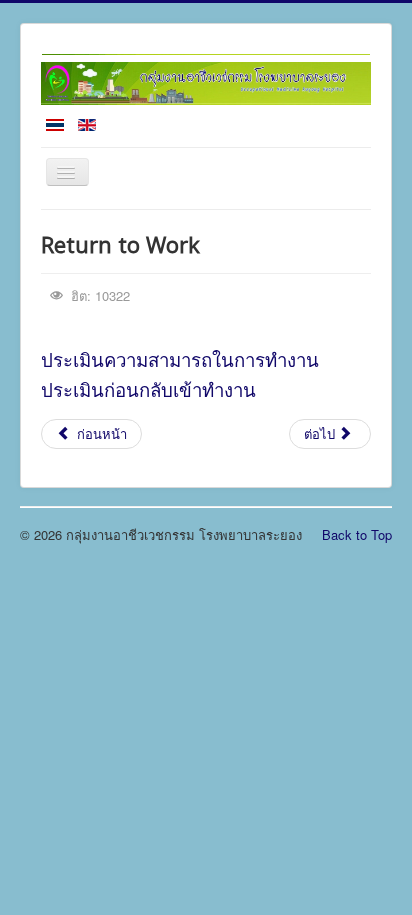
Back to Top (357, 534)
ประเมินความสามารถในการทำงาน (180, 359)
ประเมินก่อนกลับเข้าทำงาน (148, 389)
